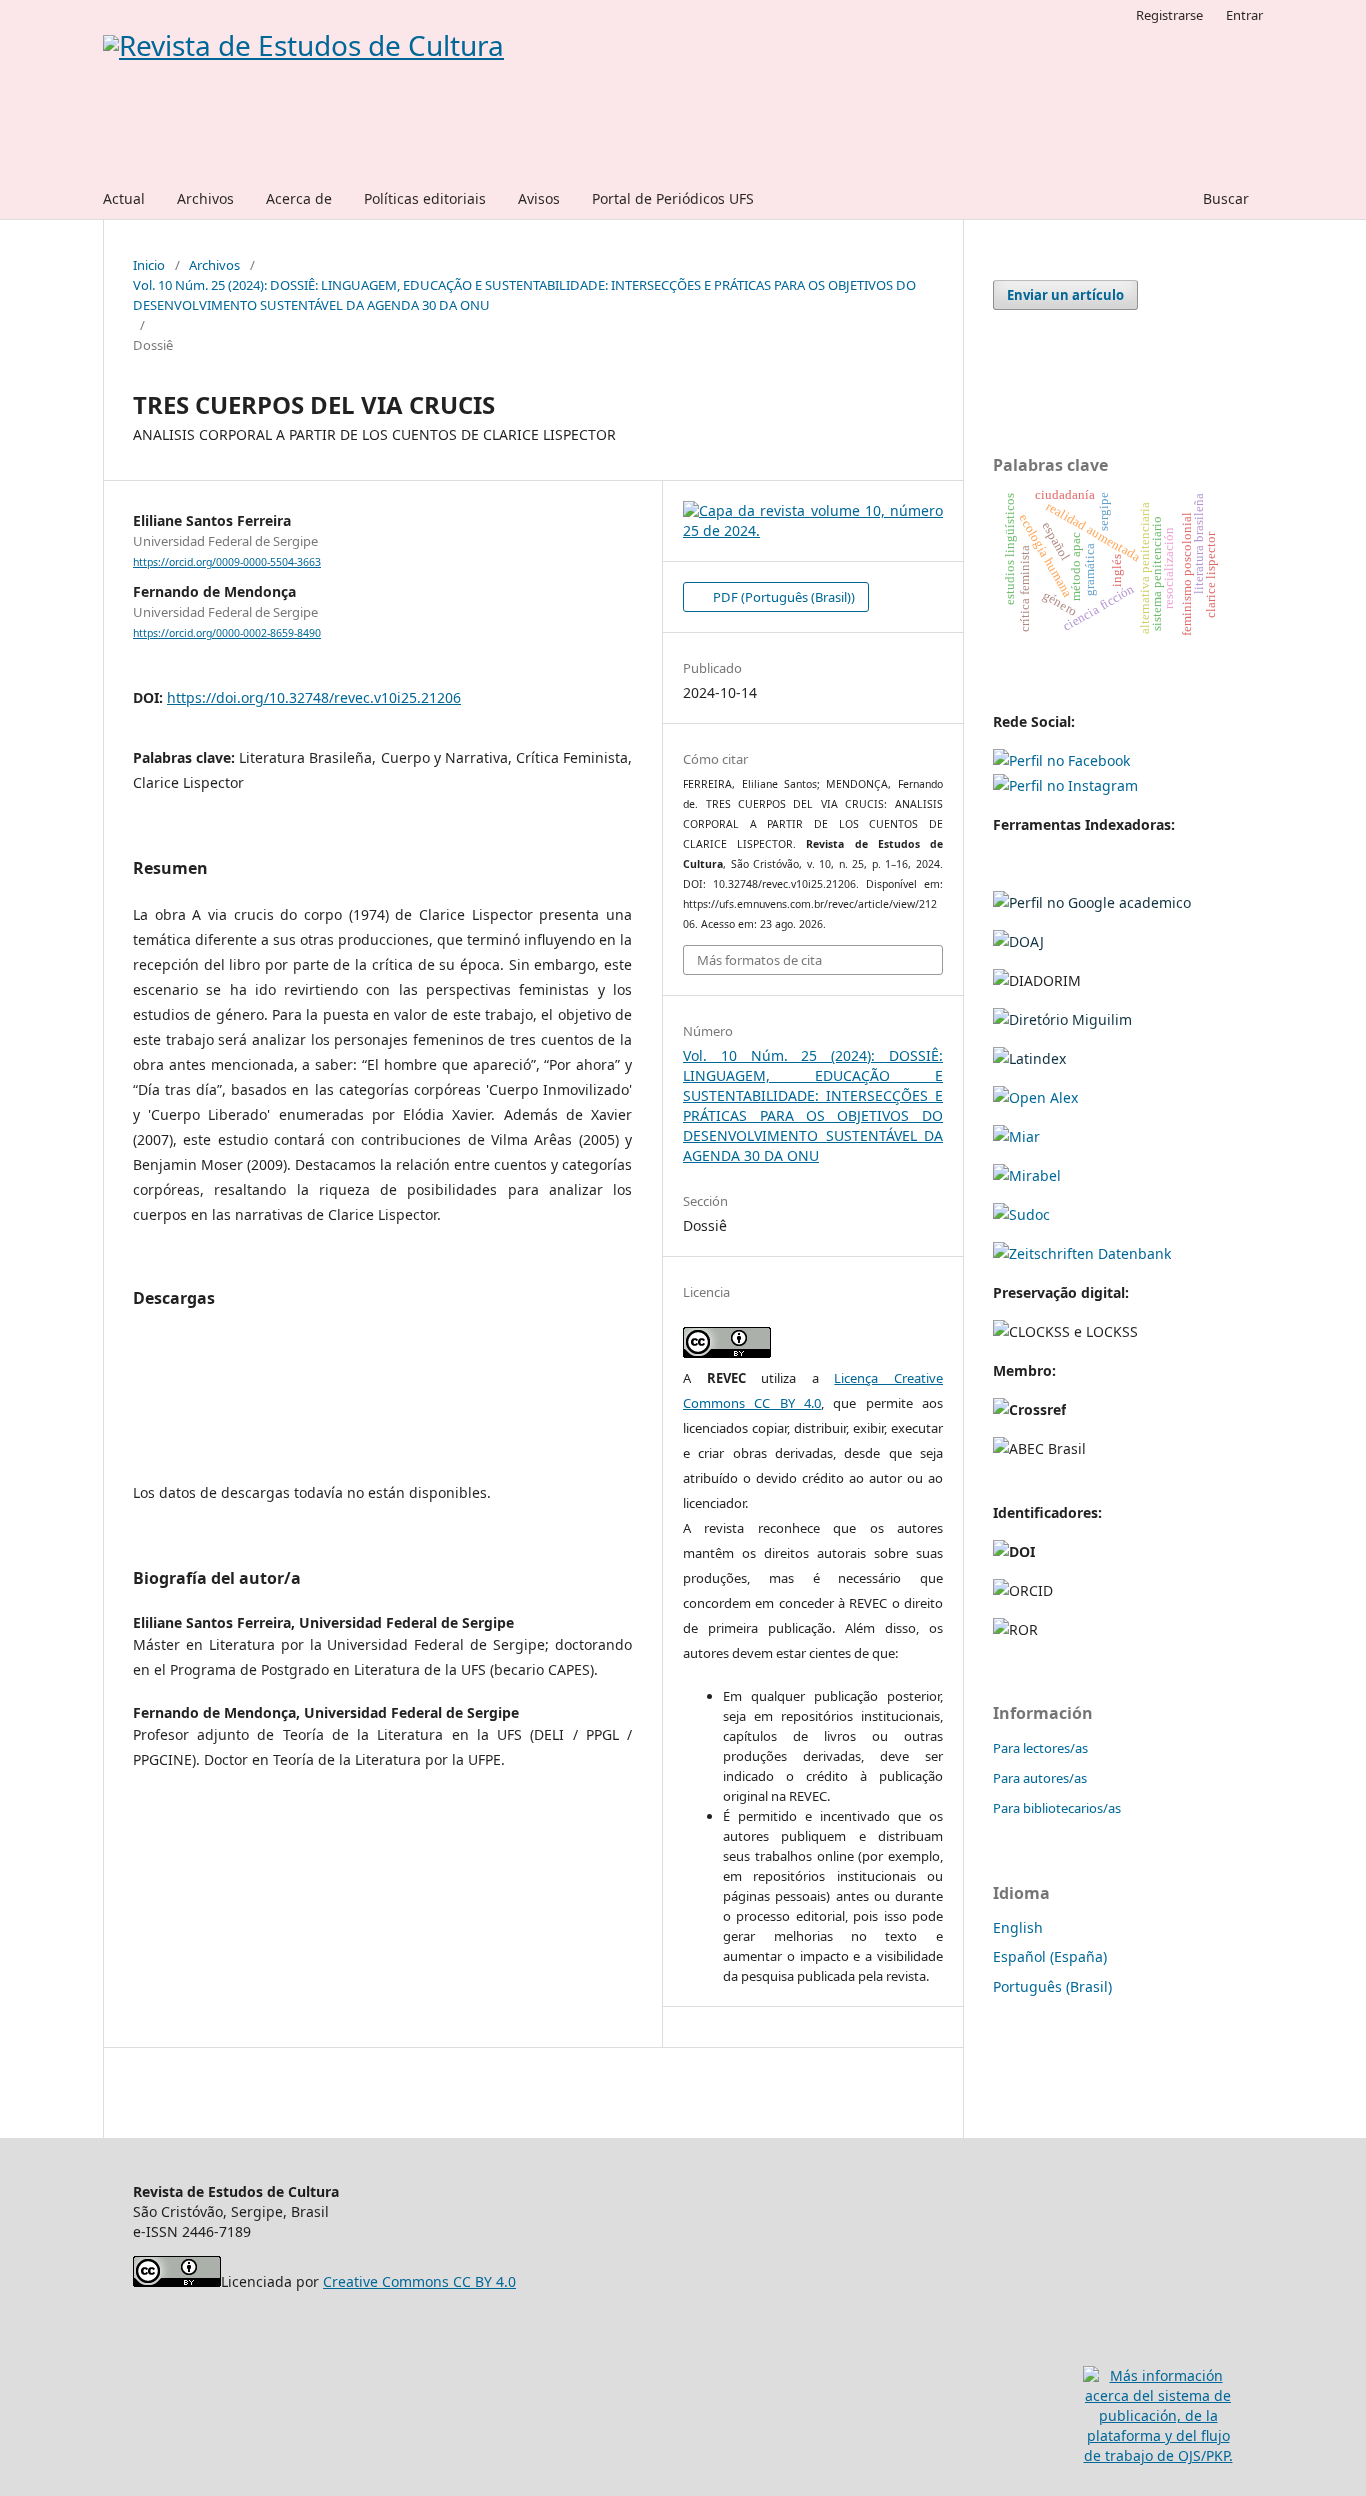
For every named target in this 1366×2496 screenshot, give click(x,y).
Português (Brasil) (1052, 1986)
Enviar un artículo (1065, 295)
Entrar (1244, 15)
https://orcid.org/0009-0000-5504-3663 (227, 562)
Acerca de (299, 198)
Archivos (205, 198)
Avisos (539, 198)
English (1018, 1927)
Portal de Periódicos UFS (673, 198)
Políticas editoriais (425, 198)
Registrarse (1169, 15)
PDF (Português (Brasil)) (782, 597)
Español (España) (1050, 1956)
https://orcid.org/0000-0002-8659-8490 (227, 633)
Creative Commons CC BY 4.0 (419, 2281)
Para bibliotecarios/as (1057, 1808)
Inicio (149, 265)
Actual (124, 198)
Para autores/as (1040, 1778)
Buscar (1224, 198)
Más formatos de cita (759, 960)
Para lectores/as (1040, 1748)
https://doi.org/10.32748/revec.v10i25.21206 (314, 697)
